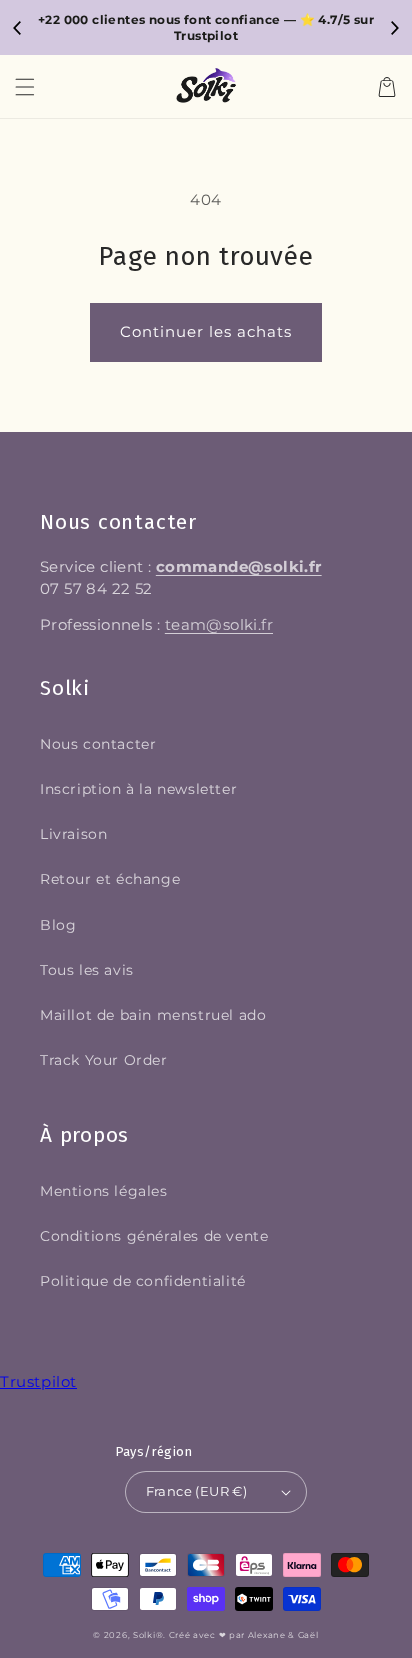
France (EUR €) (197, 1491)
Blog (58, 925)
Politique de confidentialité (143, 1281)
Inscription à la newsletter (138, 789)
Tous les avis (87, 970)
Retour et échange (110, 879)
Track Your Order (104, 1060)
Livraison (73, 834)
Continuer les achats (206, 331)
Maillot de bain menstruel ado (153, 1015)
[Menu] (25, 87)
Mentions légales (104, 1191)
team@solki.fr (219, 625)
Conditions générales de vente (154, 1236)
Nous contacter (98, 744)
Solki (144, 1635)
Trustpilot (38, 1381)
